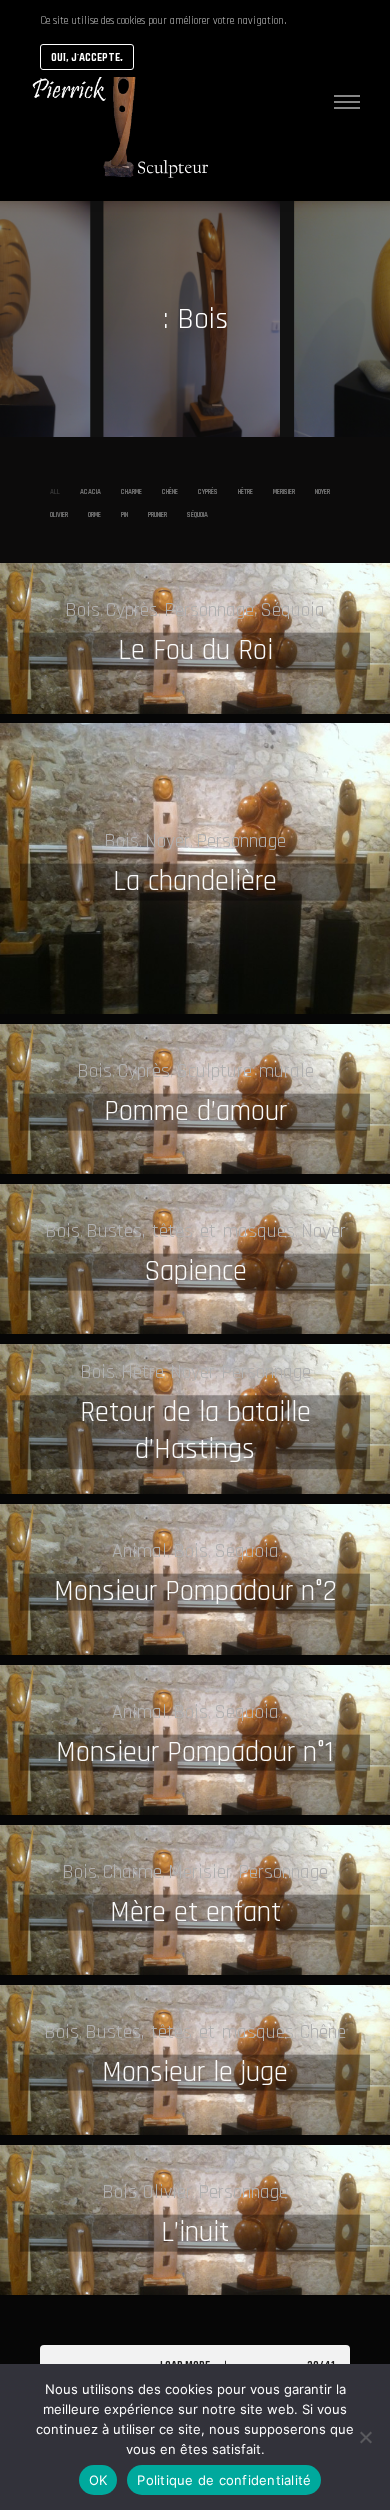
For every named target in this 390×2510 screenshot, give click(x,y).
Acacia (90, 491)
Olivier (59, 514)
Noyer (322, 491)
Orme (94, 514)
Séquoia (197, 514)
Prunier (157, 514)
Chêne (170, 491)
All (55, 491)
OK (98, 2480)
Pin (124, 514)
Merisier (284, 491)
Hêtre (245, 491)
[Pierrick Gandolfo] (120, 100)
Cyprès (208, 491)
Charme (131, 491)
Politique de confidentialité (224, 2480)
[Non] (365, 2437)
